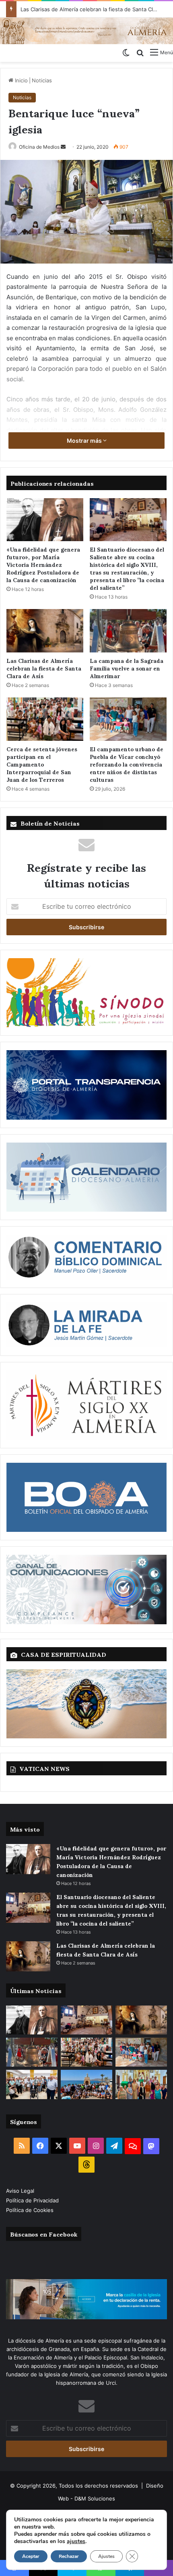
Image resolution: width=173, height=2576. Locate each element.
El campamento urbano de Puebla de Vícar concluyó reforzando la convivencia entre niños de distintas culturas (127, 764)
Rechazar (69, 2556)
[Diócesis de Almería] (86, 31)
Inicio (21, 80)
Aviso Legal (21, 2191)
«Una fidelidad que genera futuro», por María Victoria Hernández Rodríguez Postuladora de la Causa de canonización (43, 564)
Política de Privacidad (33, 2200)
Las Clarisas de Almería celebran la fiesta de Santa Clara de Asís (44, 668)
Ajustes (106, 2556)
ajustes (76, 2541)
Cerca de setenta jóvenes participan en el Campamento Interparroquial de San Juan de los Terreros (42, 764)
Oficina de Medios (39, 147)
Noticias (42, 80)
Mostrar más (85, 441)
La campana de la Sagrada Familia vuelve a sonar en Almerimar (127, 668)
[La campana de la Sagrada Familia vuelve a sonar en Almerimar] (128, 631)
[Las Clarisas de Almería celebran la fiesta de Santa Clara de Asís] (45, 631)
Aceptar (31, 2556)
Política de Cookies (30, 2210)
